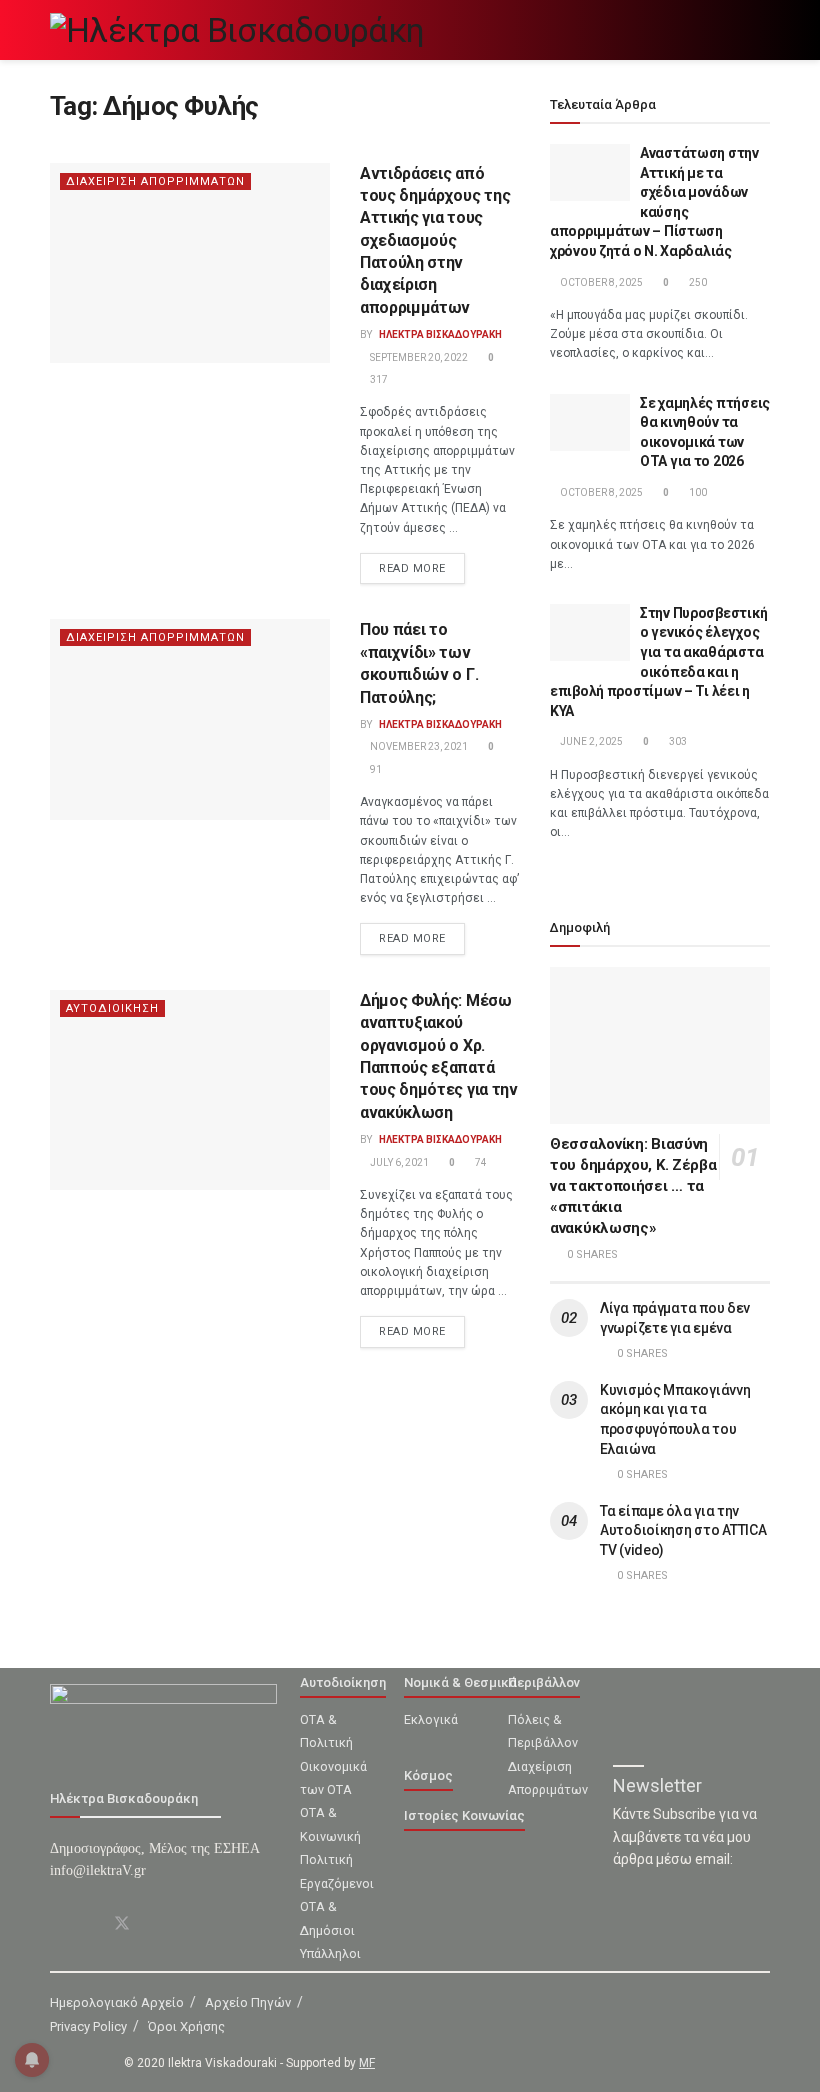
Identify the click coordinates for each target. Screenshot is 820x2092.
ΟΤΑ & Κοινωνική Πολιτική (330, 1836)
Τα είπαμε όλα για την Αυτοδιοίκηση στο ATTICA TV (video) (683, 1530)
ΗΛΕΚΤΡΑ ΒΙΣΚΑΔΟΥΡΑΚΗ (440, 334)
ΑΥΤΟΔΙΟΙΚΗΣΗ (112, 1008)
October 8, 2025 (600, 282)
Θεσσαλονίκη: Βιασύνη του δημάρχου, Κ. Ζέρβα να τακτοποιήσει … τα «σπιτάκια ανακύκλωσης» (633, 1186)
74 (480, 1162)
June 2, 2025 (590, 741)
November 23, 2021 (418, 746)
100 (697, 492)
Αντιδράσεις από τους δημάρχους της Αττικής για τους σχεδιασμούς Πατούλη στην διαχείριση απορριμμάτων (435, 240)
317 (378, 379)
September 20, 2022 (418, 357)
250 (697, 282)
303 (677, 741)
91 (375, 769)
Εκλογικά (431, 1719)
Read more (412, 568)
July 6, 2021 (398, 1162)
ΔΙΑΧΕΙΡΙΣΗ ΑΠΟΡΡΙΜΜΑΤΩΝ (155, 181)
